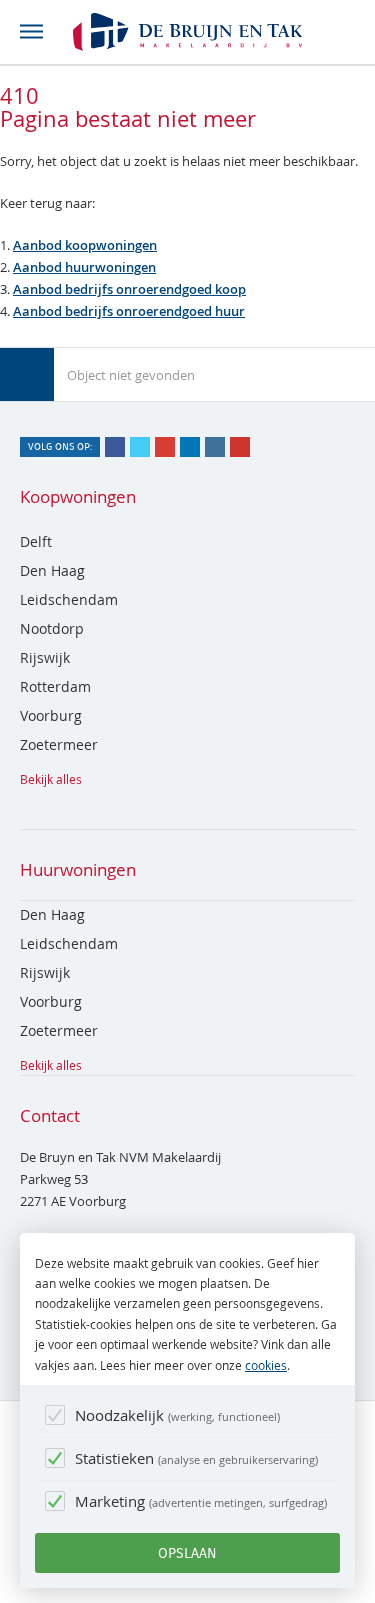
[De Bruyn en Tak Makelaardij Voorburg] (187, 32)
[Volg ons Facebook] (115, 447)
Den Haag (52, 570)
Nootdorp (52, 628)
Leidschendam (69, 599)
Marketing (199, 1501)
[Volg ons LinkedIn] (190, 447)
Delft (36, 541)
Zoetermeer (59, 744)
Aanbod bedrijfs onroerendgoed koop (129, 289)
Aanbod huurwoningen (84, 267)
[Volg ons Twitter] (140, 447)
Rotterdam (55, 686)
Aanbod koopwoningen (85, 245)
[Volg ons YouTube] (240, 447)
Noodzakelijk (176, 1415)
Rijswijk (45, 657)
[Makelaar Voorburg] (27, 375)
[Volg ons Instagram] (215, 447)
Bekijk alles (51, 779)
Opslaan (187, 1553)
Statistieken (195, 1458)
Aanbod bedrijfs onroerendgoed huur (129, 311)
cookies (266, 1365)
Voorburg (51, 715)
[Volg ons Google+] (165, 447)
